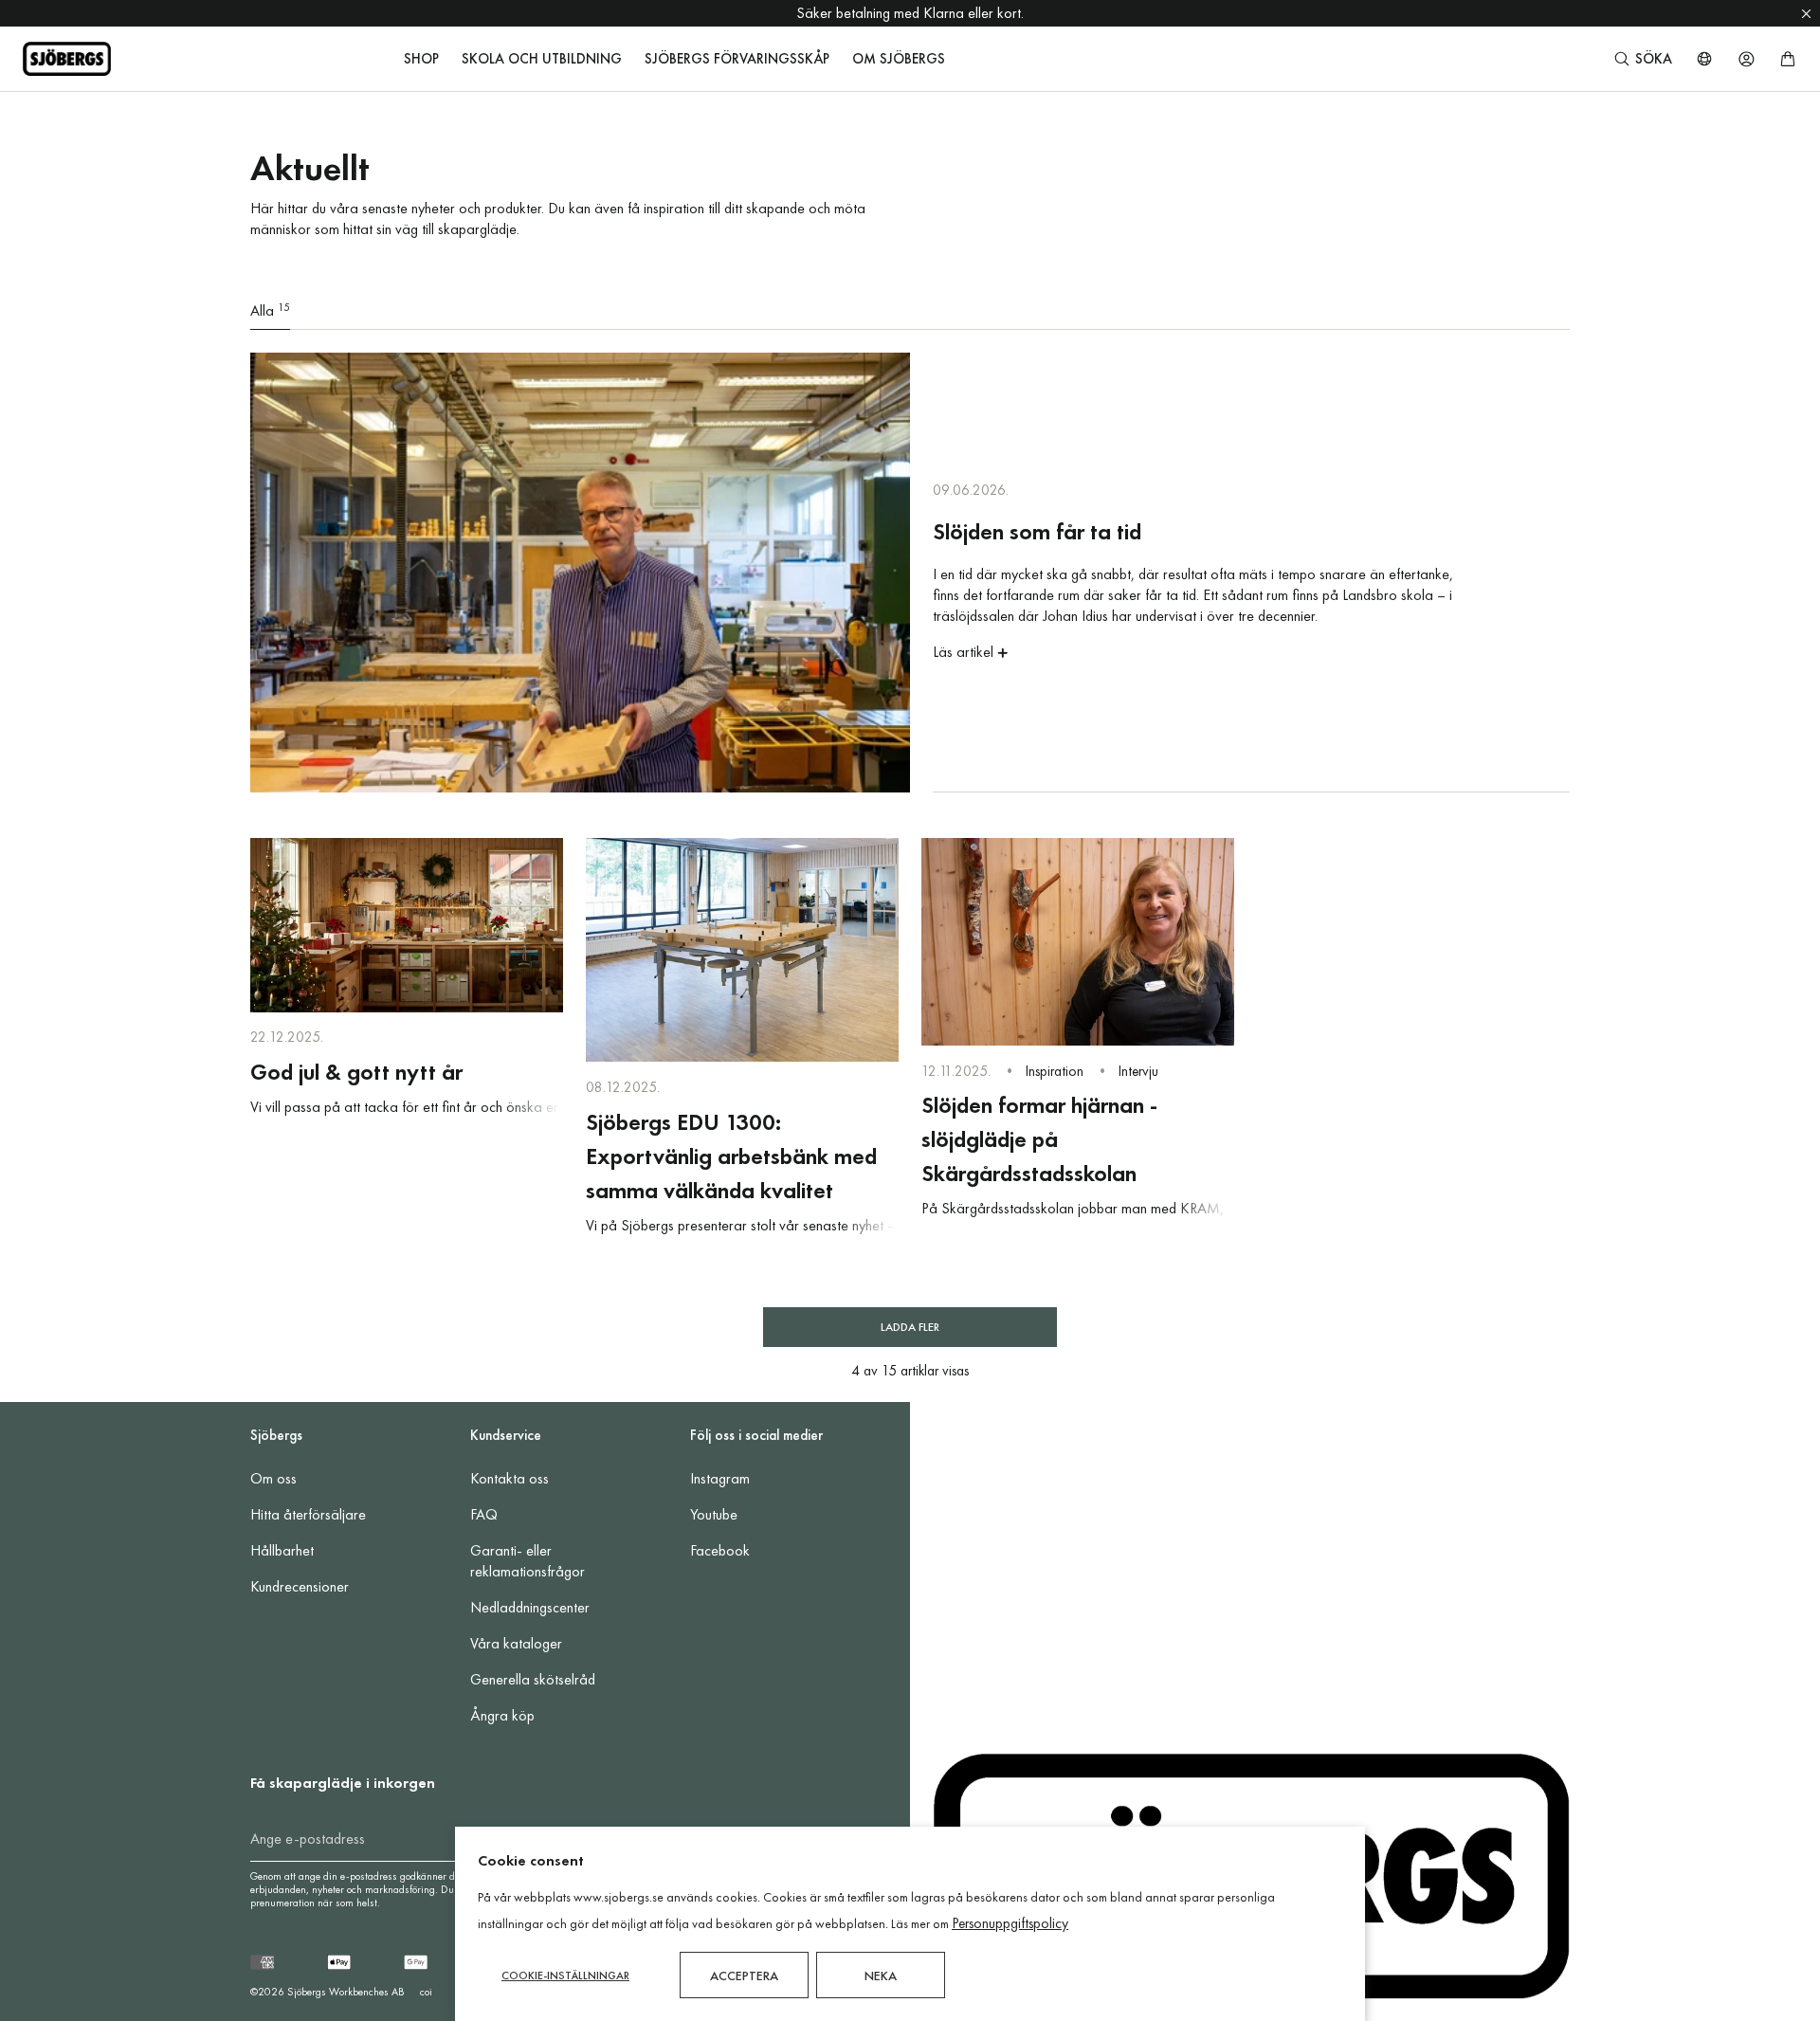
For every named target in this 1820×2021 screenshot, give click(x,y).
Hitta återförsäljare (308, 1514)
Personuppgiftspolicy (1010, 1923)
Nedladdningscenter (530, 1607)
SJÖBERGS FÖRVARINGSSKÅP (737, 59)
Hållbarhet (282, 1550)
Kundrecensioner (300, 1586)
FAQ (484, 1514)
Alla (270, 310)
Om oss (273, 1478)
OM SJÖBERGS (899, 59)
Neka (881, 1975)
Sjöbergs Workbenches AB (346, 1992)
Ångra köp (502, 1715)
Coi (426, 1992)
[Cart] (1788, 59)
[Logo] (67, 59)
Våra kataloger (516, 1643)
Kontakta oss (510, 1478)
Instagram (720, 1478)
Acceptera (744, 1975)
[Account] (1746, 59)
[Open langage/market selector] (1704, 59)
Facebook (720, 1550)
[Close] (1806, 13)
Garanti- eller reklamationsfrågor (528, 1561)
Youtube (714, 1514)
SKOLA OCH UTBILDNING (542, 59)
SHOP (421, 59)
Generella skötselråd (533, 1679)
